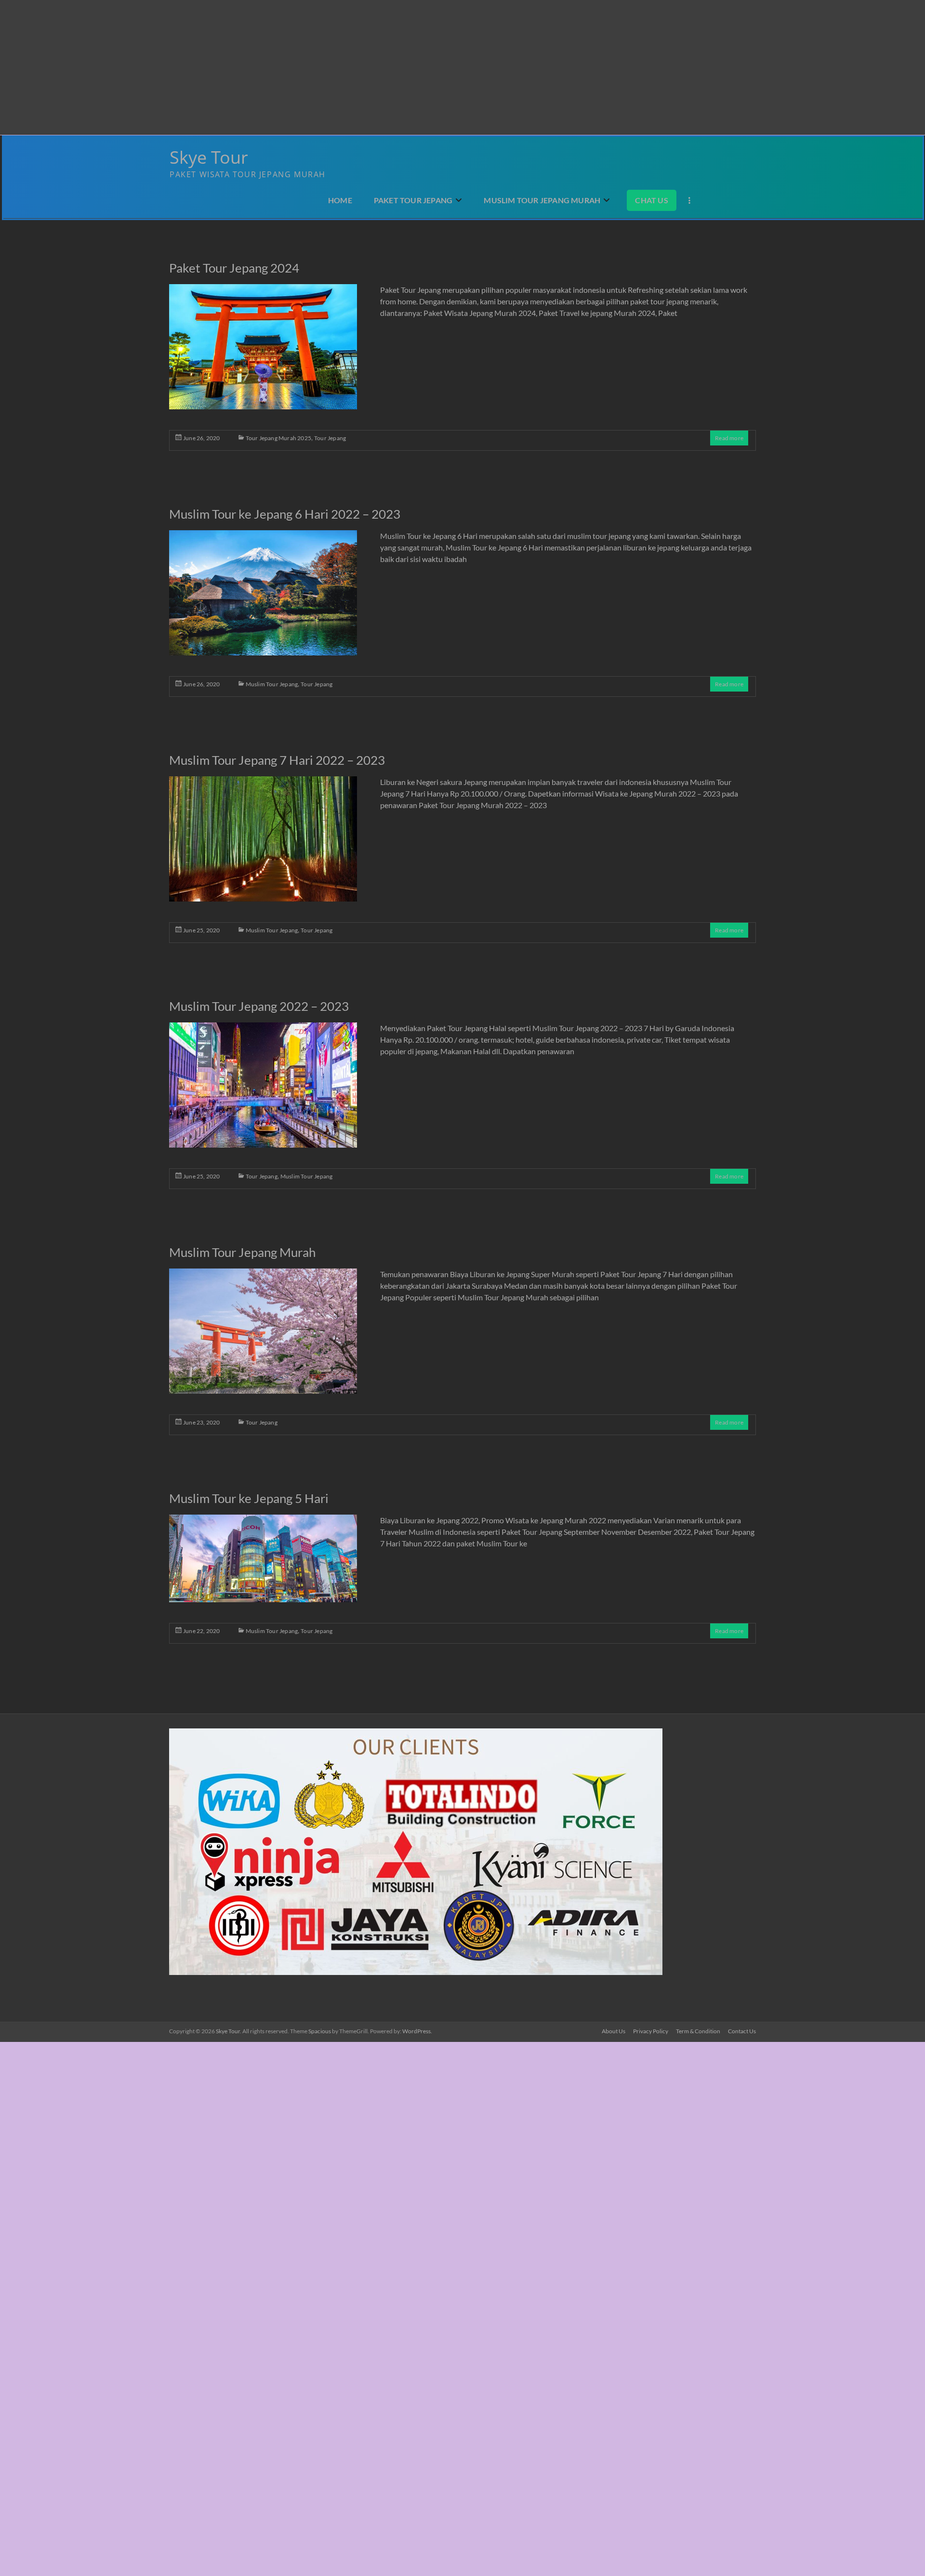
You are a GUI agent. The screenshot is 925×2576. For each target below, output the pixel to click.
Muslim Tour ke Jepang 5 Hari (249, 1498)
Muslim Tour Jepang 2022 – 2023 (259, 1006)
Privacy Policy (651, 2031)
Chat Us (651, 200)
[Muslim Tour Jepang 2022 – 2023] (263, 1089)
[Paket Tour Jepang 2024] (263, 351)
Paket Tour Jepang (413, 200)
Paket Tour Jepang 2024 (234, 268)
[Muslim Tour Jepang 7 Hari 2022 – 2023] (263, 843)
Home (340, 200)
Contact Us (742, 2031)
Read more (729, 438)
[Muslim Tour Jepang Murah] (263, 1335)
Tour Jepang (330, 438)
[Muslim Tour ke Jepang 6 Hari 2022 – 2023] (263, 597)
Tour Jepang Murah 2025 (278, 438)
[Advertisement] (289, 67)
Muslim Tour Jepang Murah (542, 200)
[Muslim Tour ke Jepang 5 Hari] (263, 1563)
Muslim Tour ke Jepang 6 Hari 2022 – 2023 (285, 514)
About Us (614, 2031)
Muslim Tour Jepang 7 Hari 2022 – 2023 (277, 760)
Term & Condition (698, 2031)
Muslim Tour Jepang (272, 684)
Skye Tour (209, 157)
